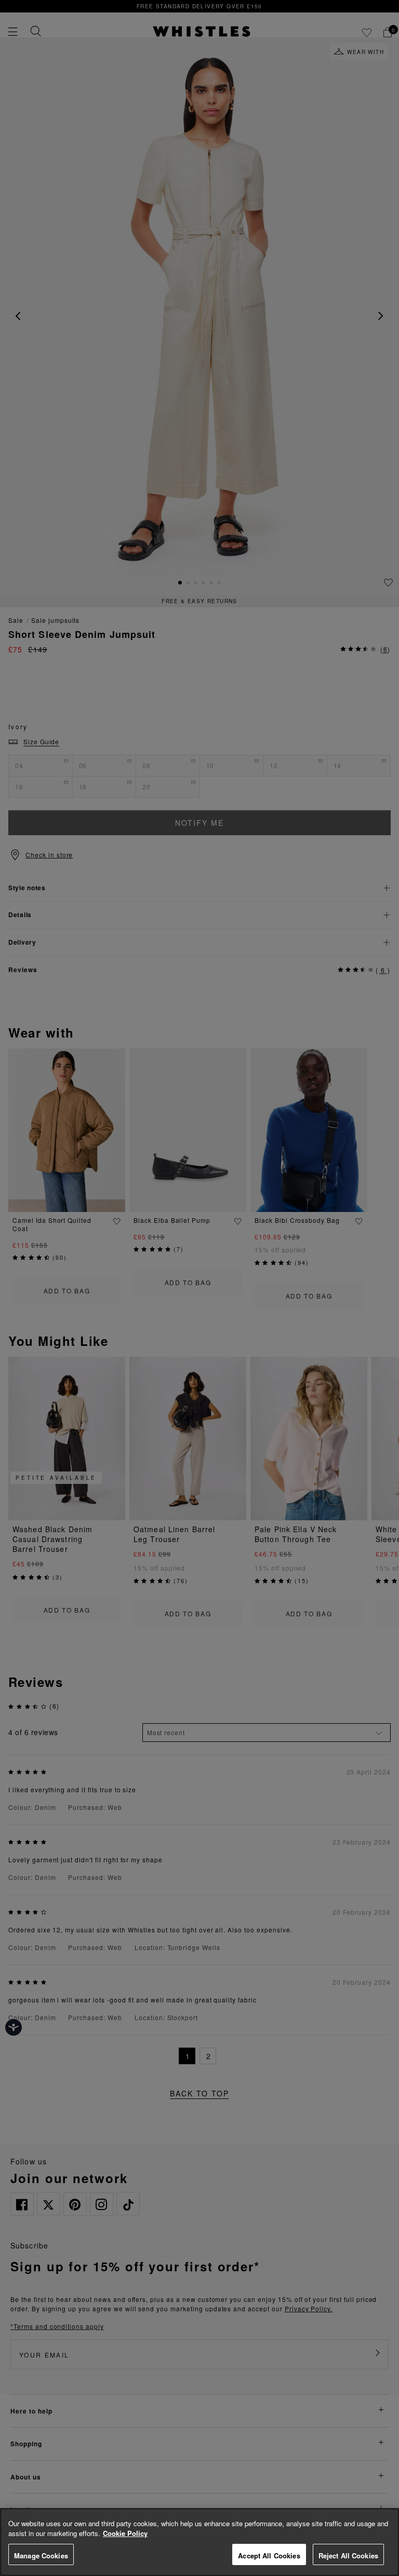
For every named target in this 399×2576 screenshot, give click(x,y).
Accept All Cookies (269, 2555)
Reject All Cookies (348, 2555)
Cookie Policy (125, 2533)
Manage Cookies (41, 2555)
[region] (199, 2542)
